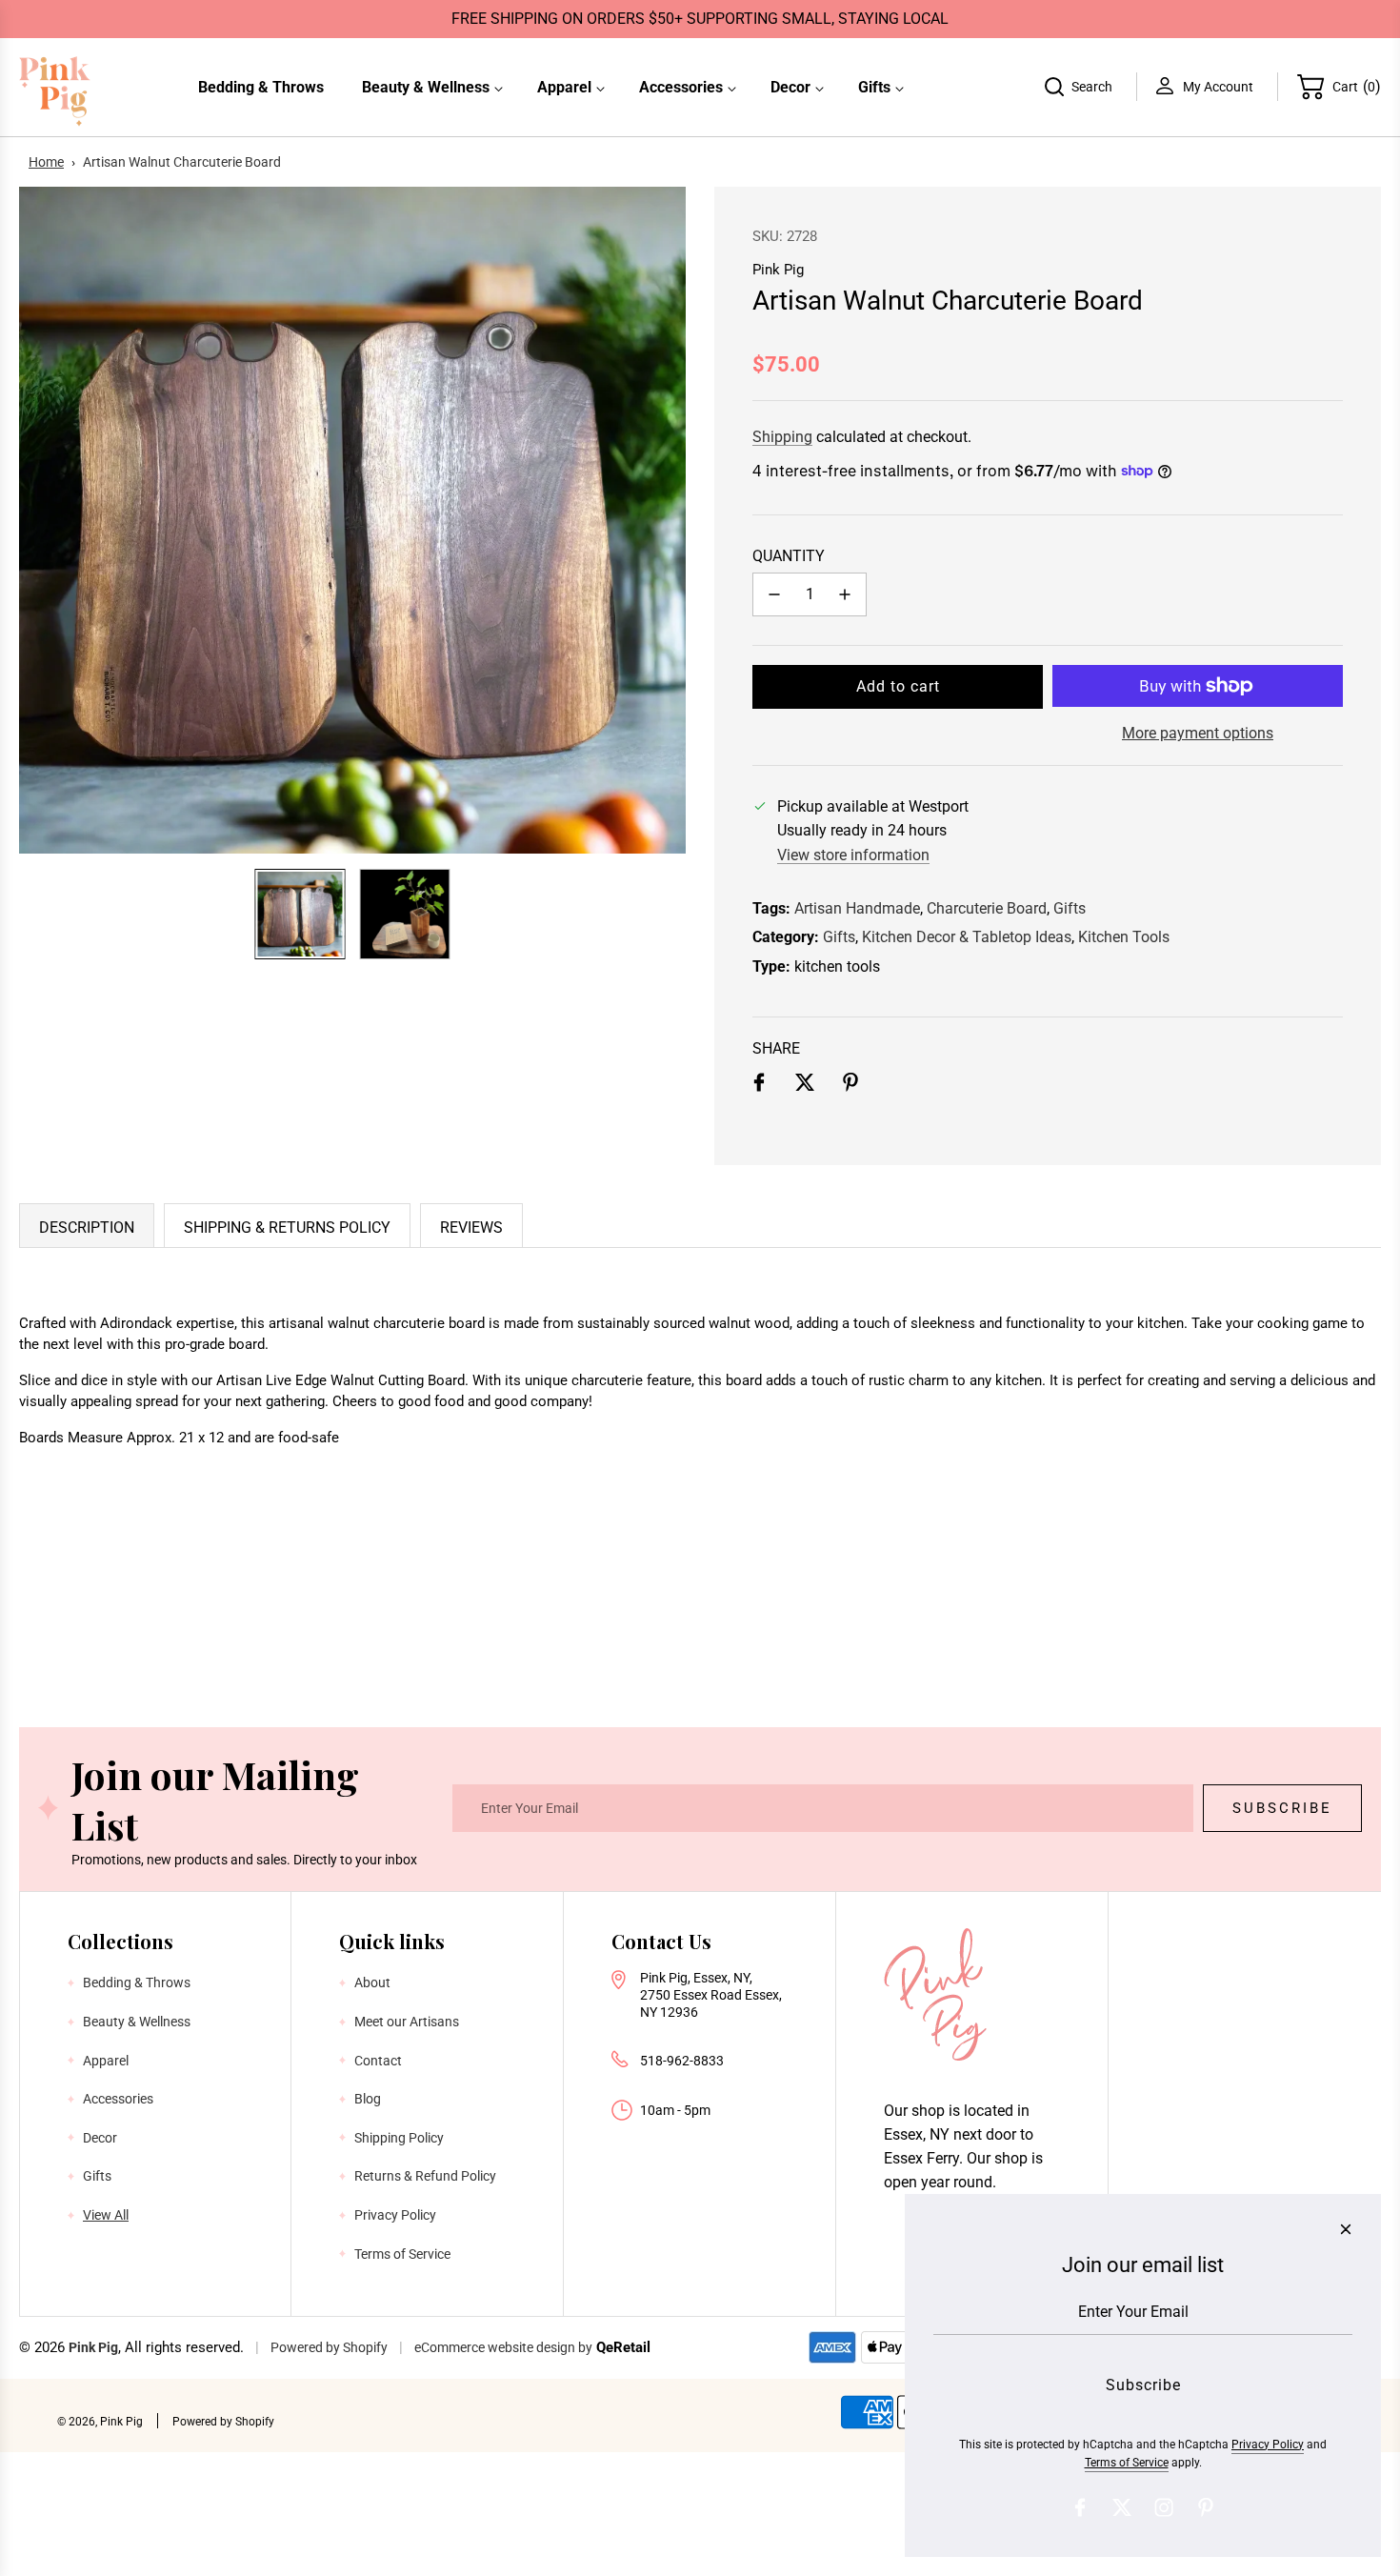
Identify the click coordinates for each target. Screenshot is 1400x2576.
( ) (1357, 86)
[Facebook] (1080, 2507)
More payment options (1198, 733)
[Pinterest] (1206, 2507)
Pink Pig (778, 270)
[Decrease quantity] (774, 594)
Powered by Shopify (329, 2347)
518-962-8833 (682, 2061)
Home (46, 162)
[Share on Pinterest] (850, 1086)
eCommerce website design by (503, 2347)
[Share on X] (805, 1086)
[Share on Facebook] (759, 1086)
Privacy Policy (1268, 2445)
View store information (853, 855)
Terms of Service (1127, 2463)
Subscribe (1282, 1808)
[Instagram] (1164, 2507)
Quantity (789, 556)
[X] (1122, 2507)
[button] (44, 520)
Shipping (782, 437)
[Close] (1346, 2229)
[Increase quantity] (845, 594)
